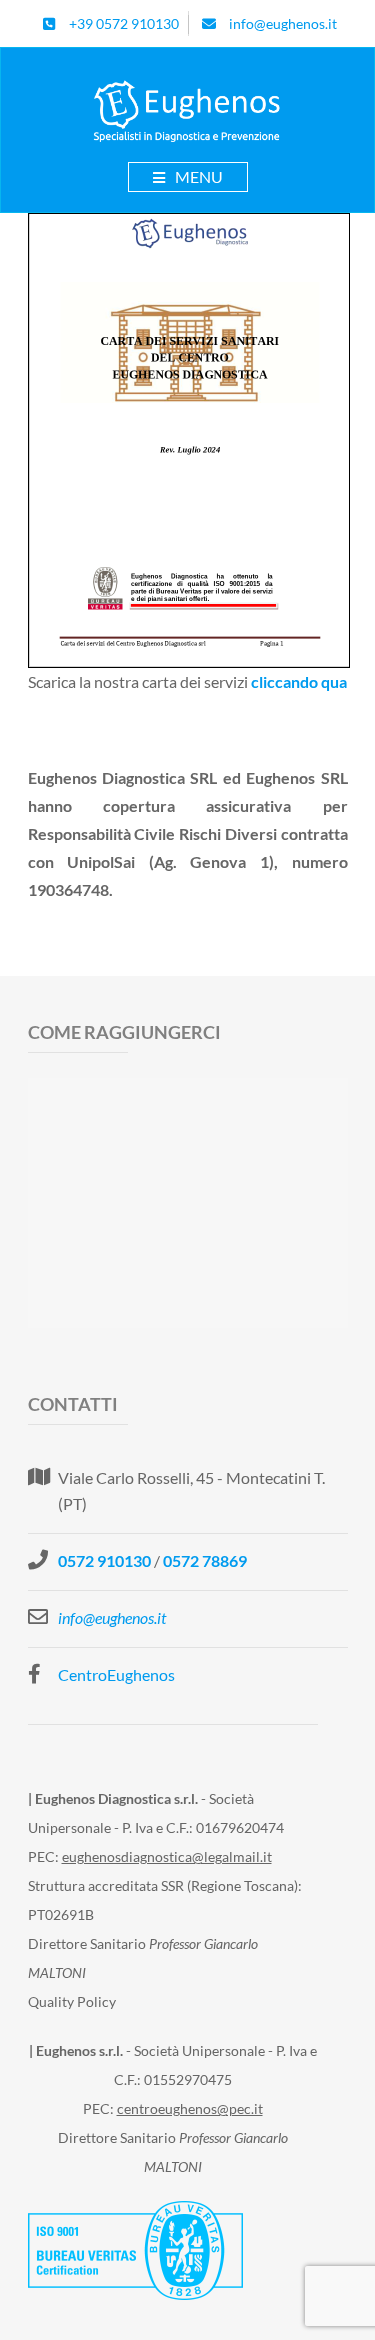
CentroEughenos (116, 1674)
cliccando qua (299, 681)
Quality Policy (72, 2001)
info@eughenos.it (112, 1617)
